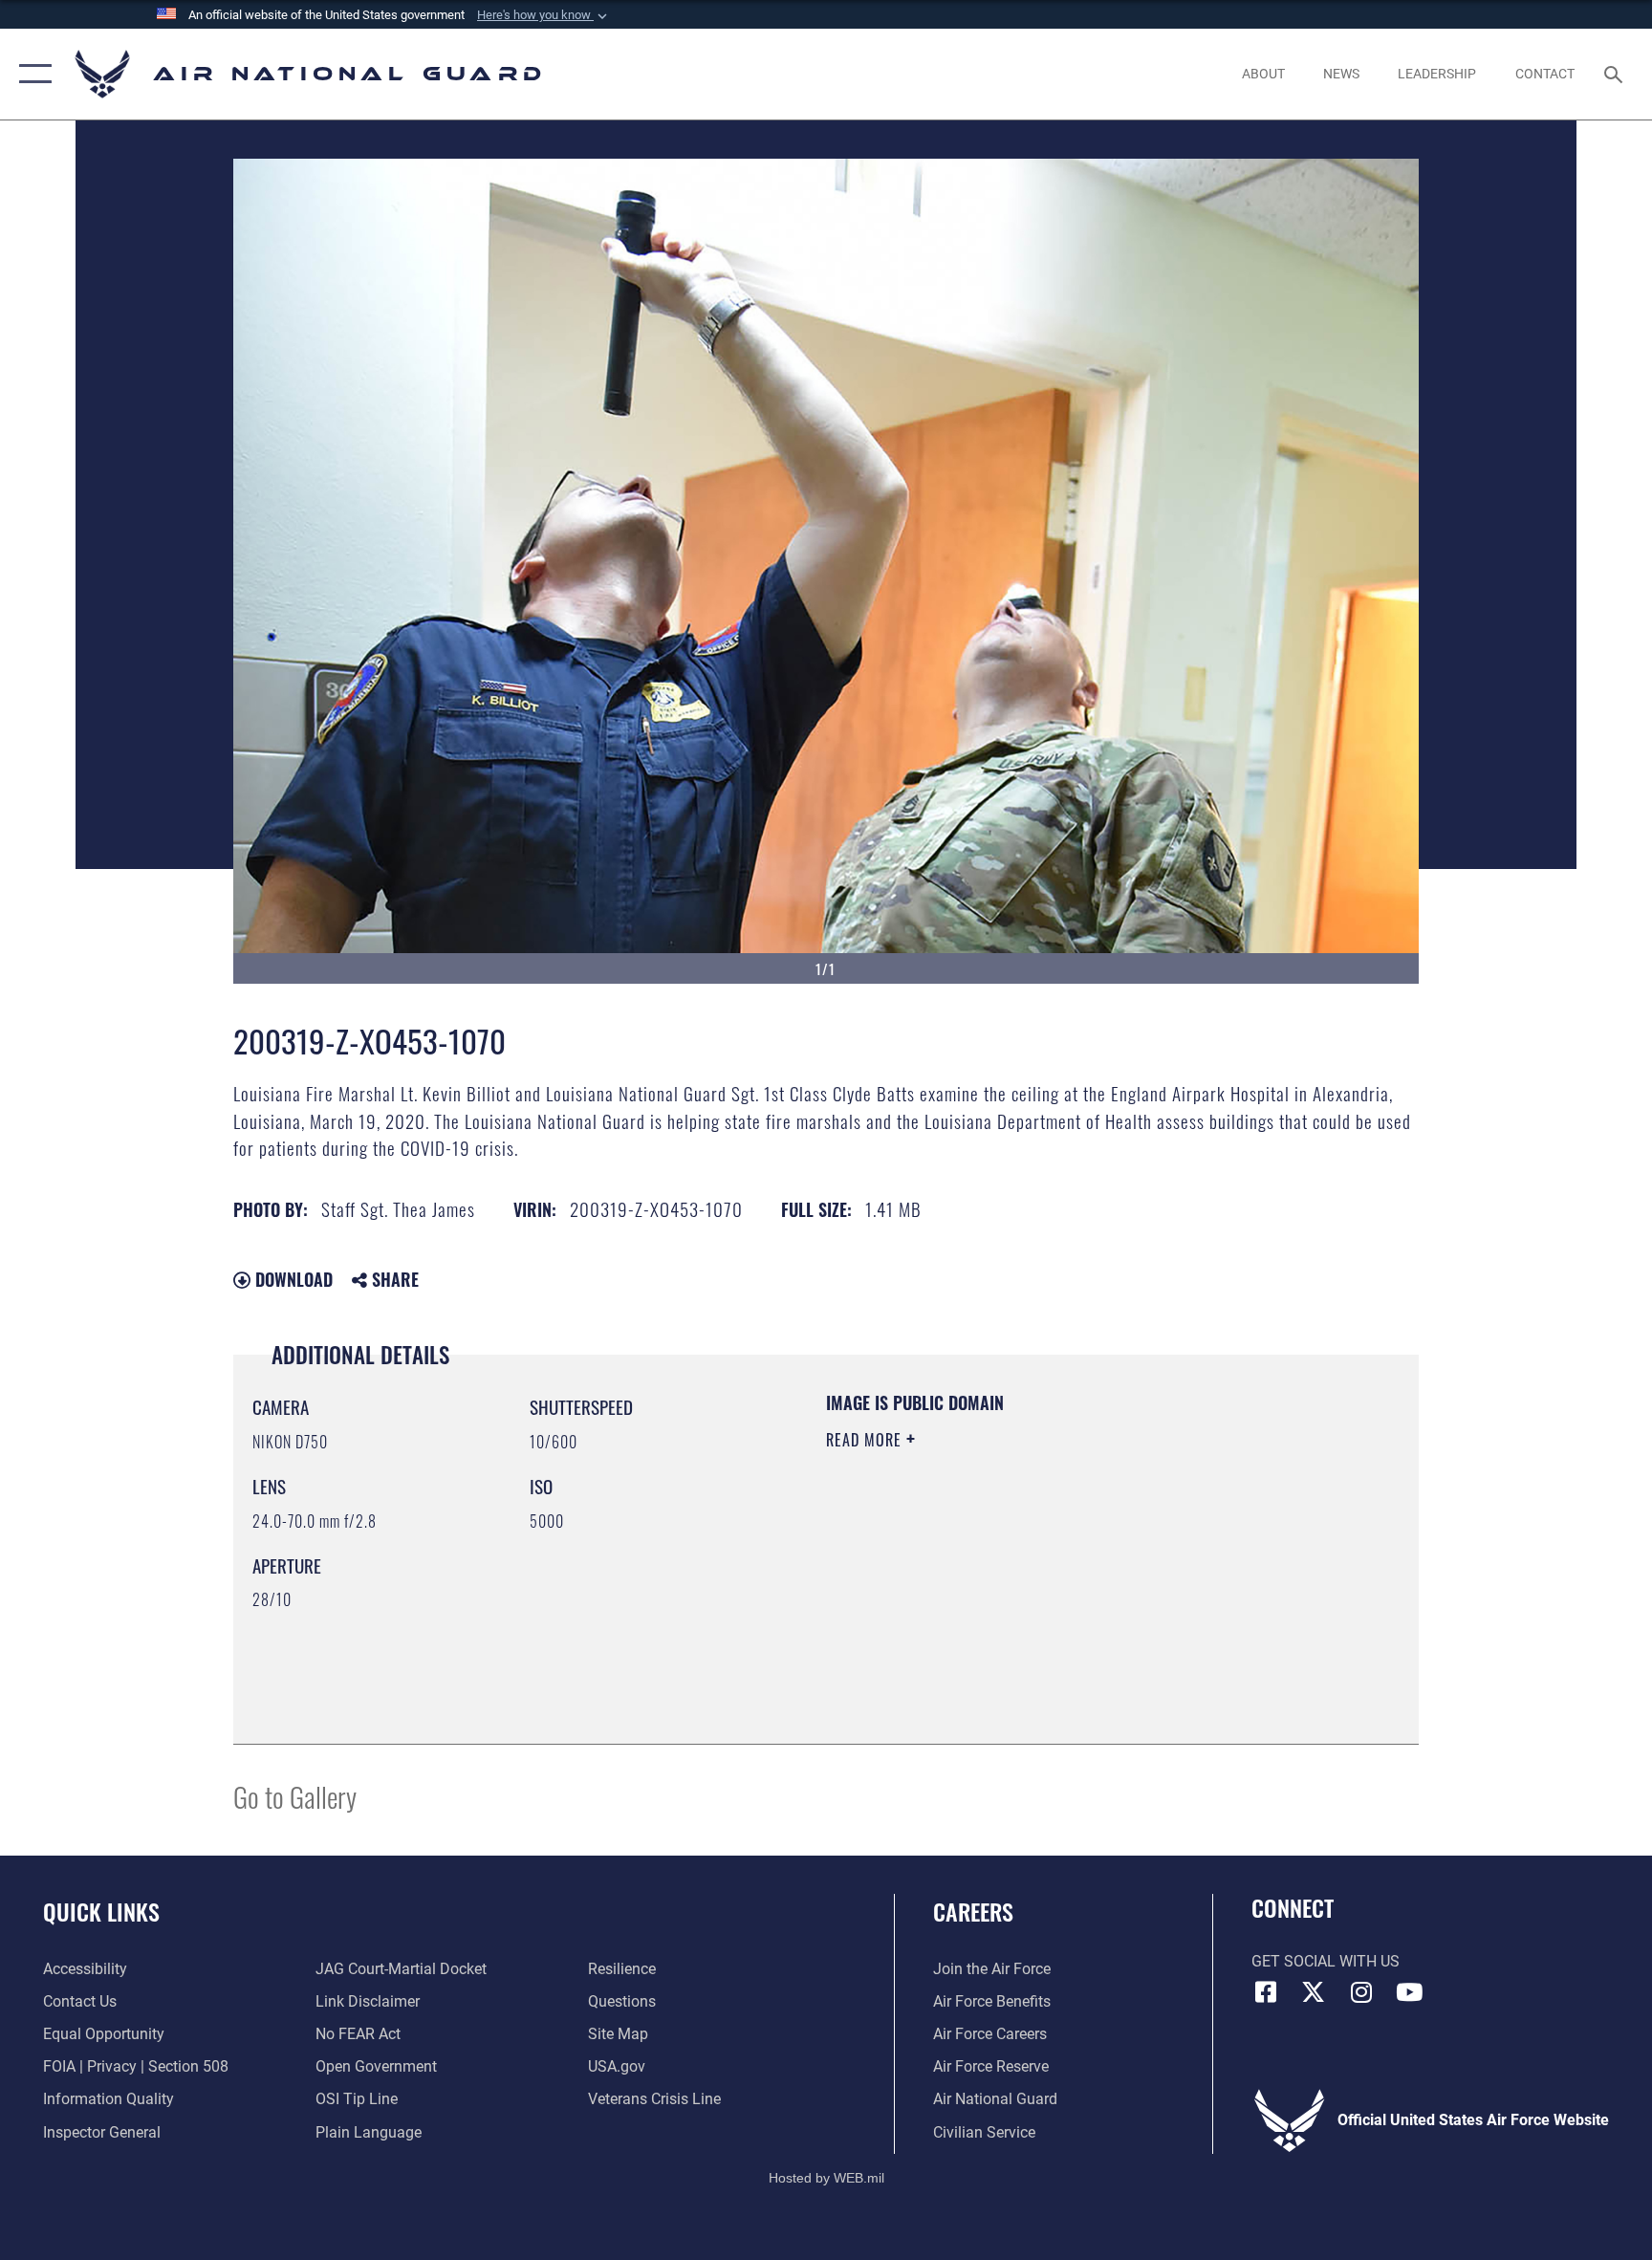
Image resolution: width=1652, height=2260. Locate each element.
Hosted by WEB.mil (826, 2178)
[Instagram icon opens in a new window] (1361, 1992)
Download (292, 1279)
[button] (544, 15)
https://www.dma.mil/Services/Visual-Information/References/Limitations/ (1012, 1575)
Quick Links (101, 1911)
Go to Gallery (295, 1796)
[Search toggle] (1616, 74)
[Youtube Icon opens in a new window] (1409, 1992)
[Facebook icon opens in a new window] (1266, 1992)
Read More (866, 1440)
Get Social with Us (1326, 1961)
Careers (973, 1911)
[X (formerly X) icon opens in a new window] (1314, 1992)
